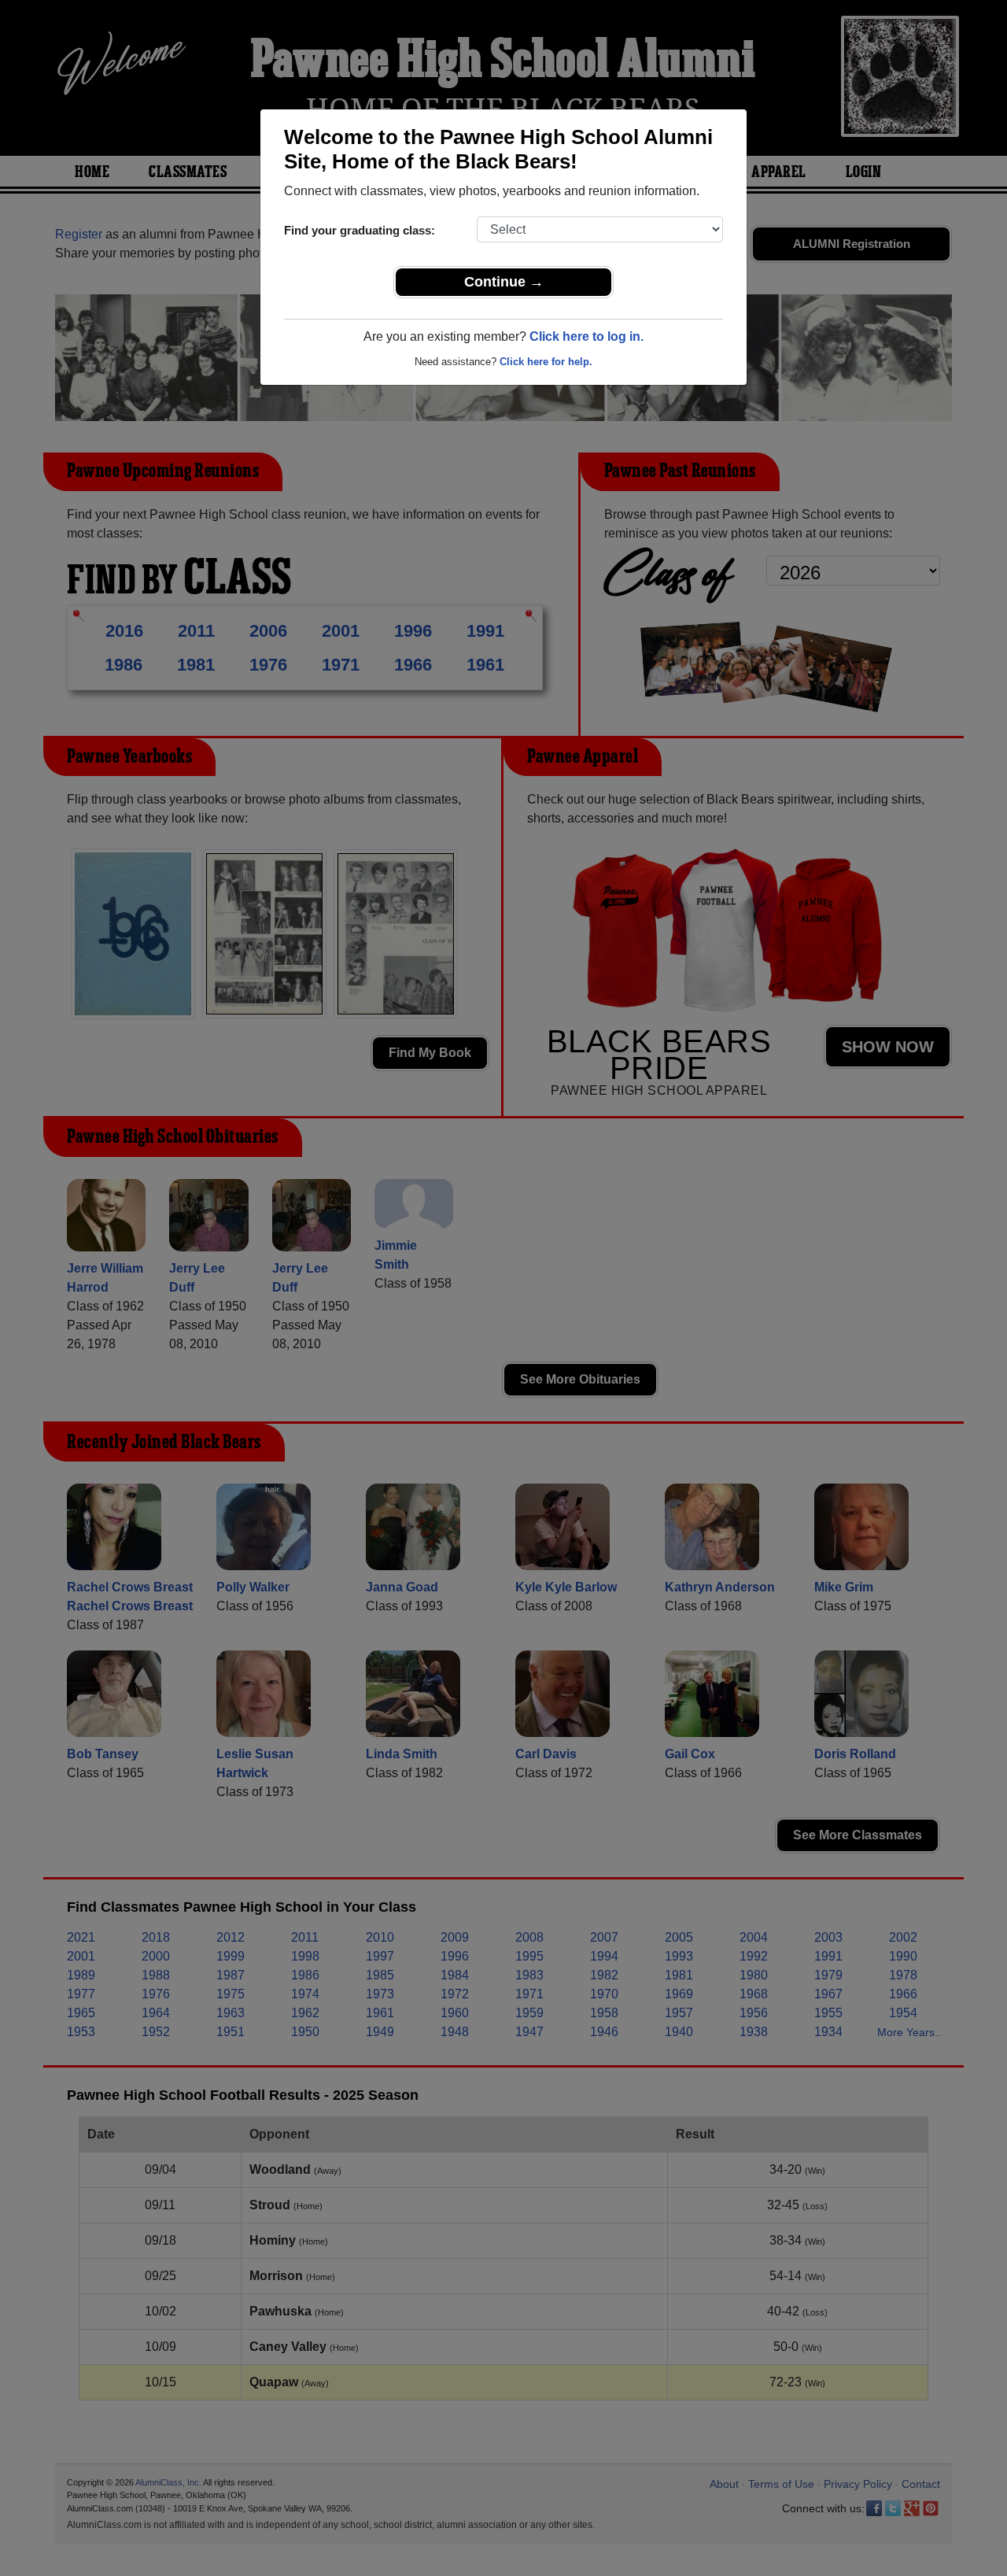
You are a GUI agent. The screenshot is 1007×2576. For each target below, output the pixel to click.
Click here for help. (546, 362)
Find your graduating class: (360, 230)
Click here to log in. (586, 336)
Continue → (504, 282)
